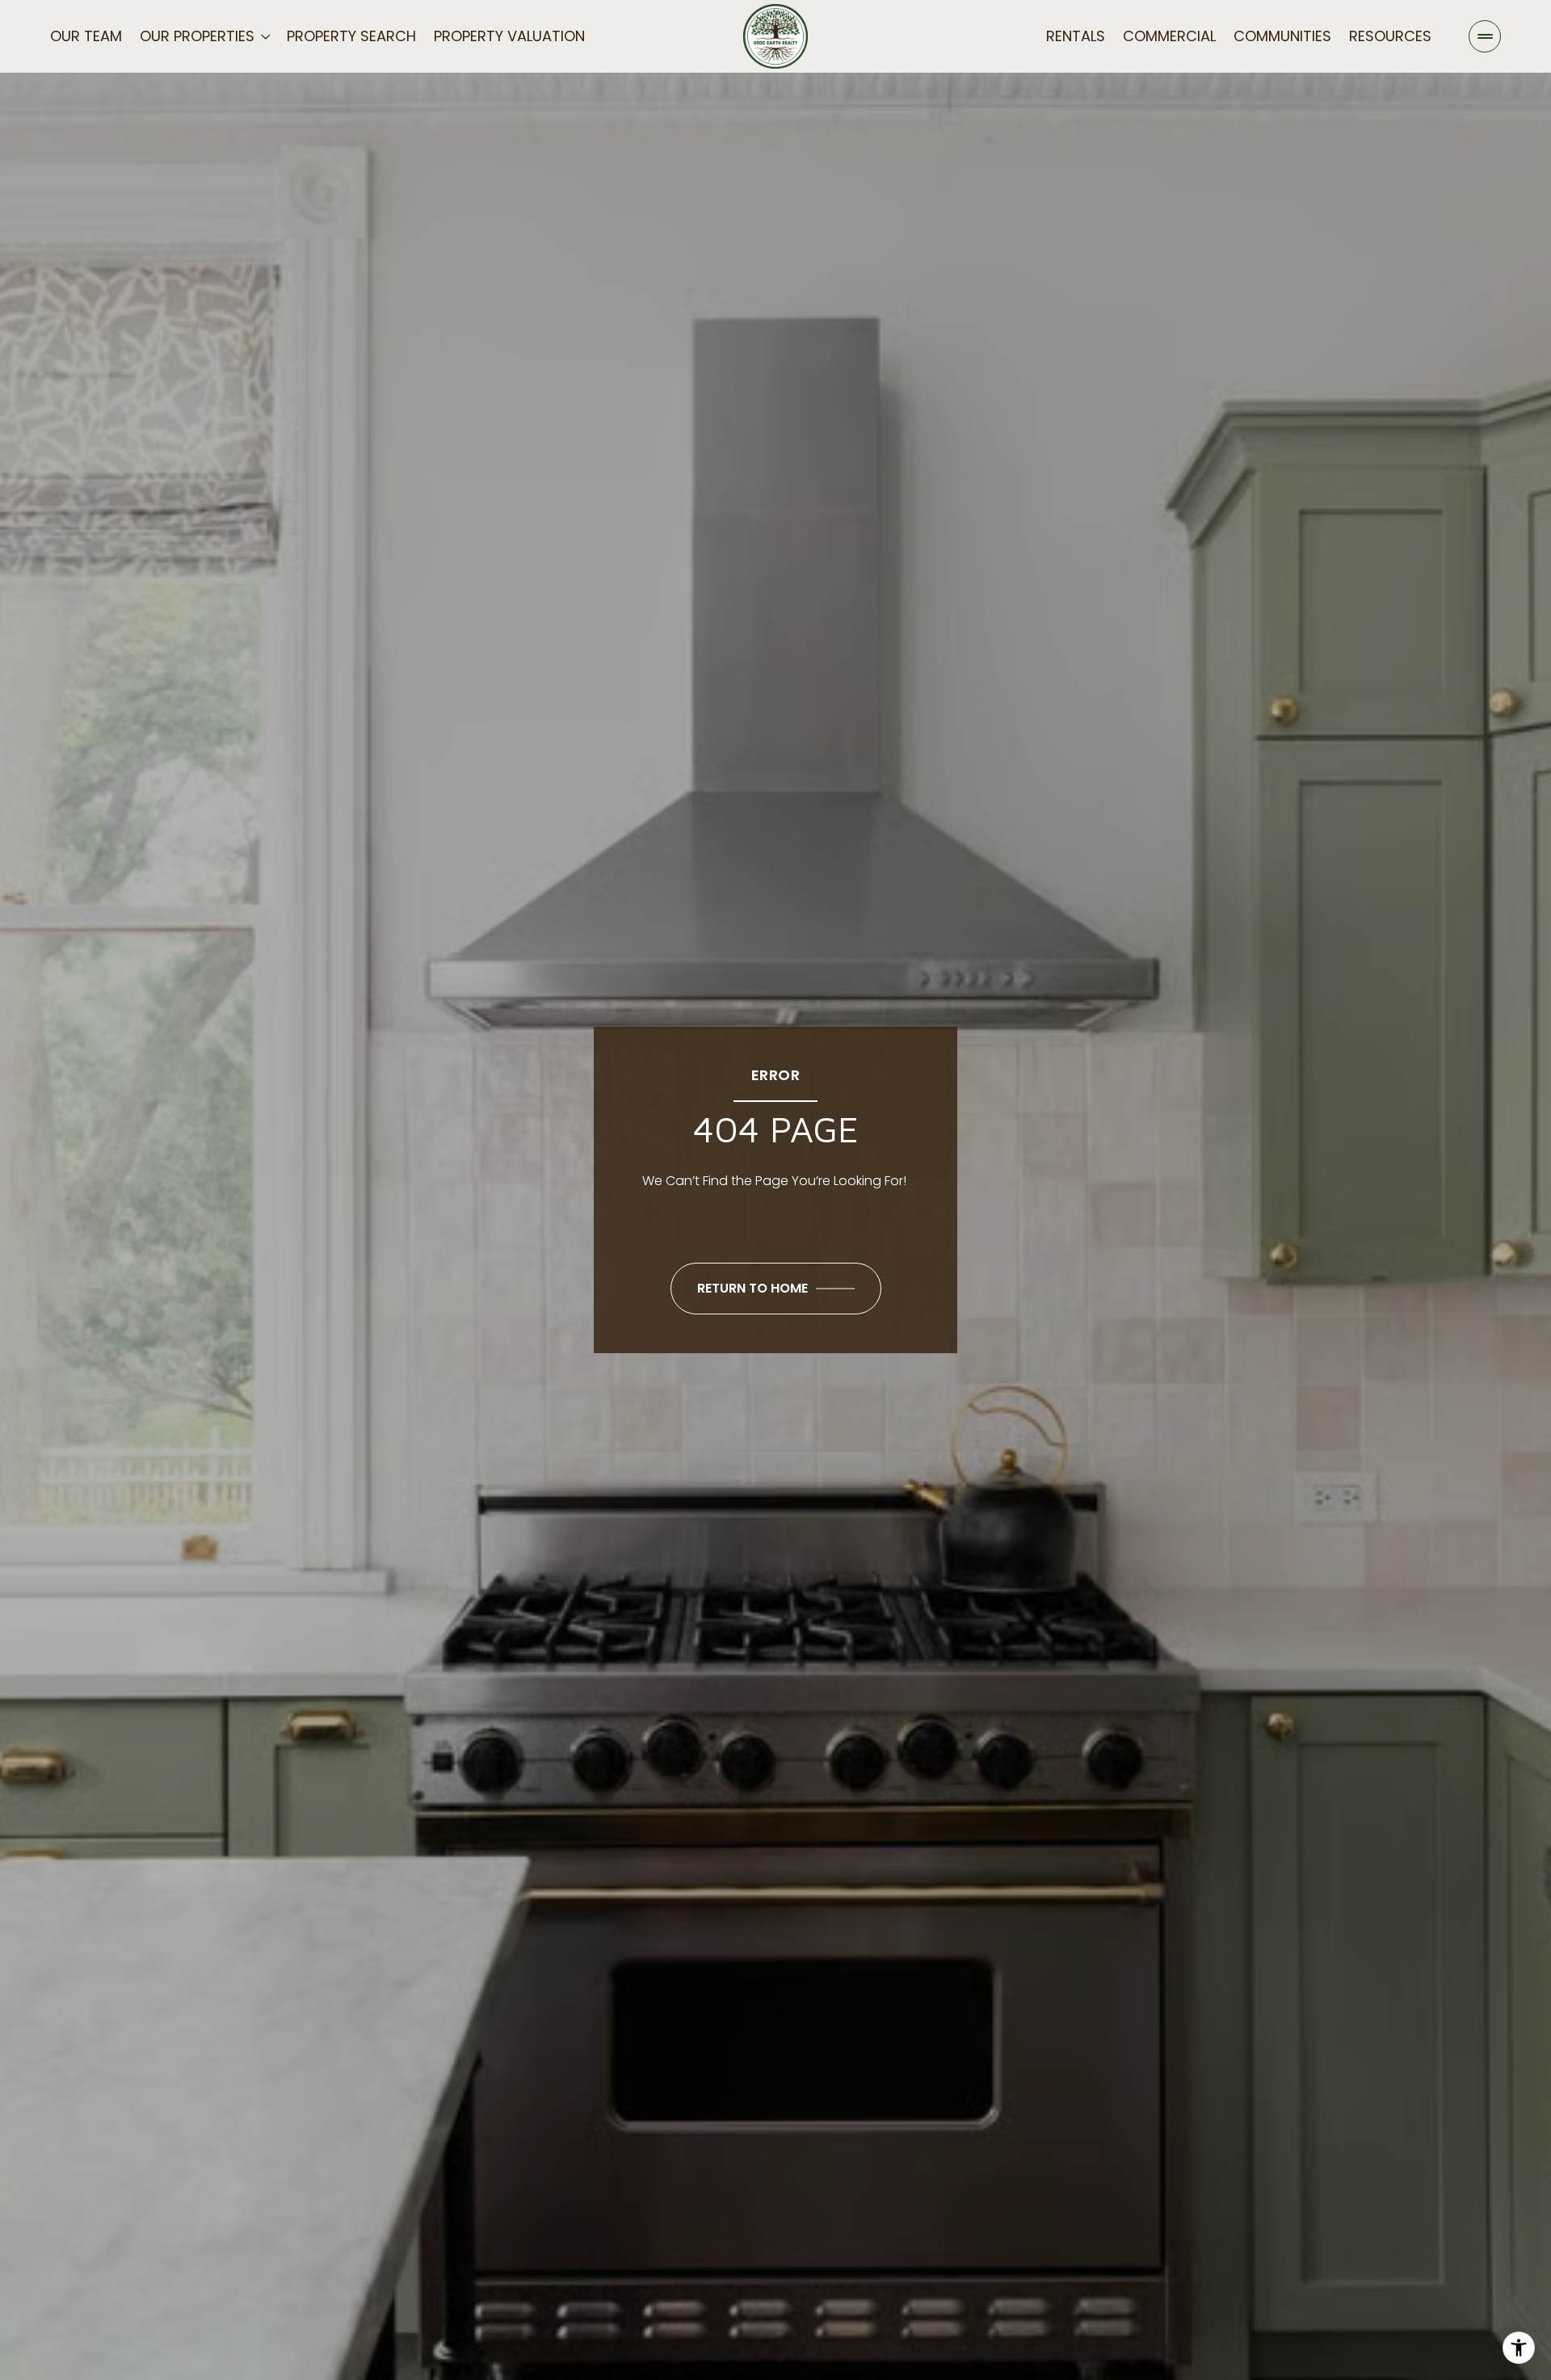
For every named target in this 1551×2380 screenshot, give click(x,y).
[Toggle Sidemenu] (1485, 36)
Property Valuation (509, 36)
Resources (1390, 36)
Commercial (1169, 36)
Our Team (86, 36)
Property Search (351, 36)
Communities (1282, 36)
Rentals (1076, 36)
